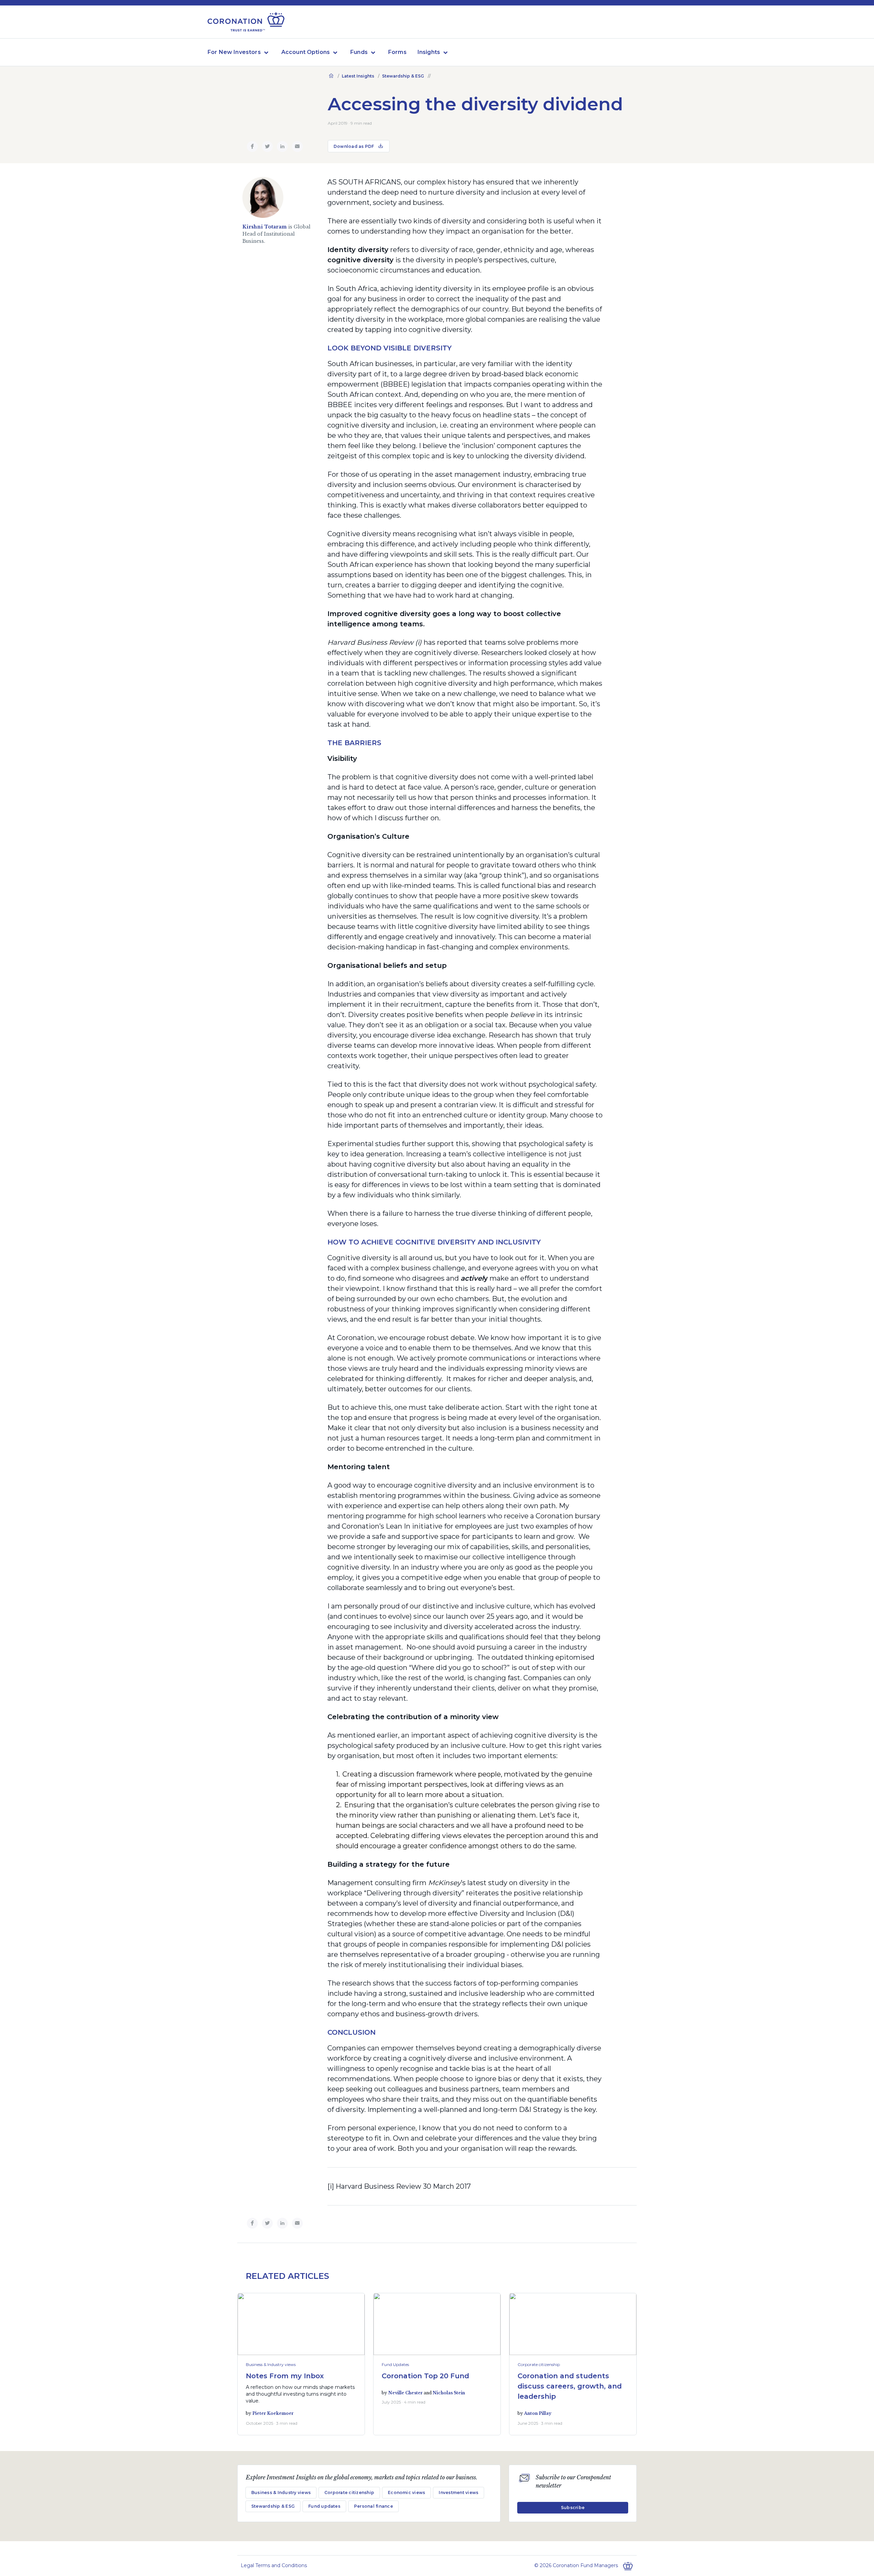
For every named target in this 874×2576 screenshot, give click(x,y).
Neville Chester (405, 2393)
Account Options (306, 52)
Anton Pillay (538, 2413)
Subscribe (573, 2508)
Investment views (459, 2493)
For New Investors (234, 52)
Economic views (406, 2493)
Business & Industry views (271, 2364)
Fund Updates (395, 2364)
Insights (429, 52)
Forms (397, 52)
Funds (359, 52)
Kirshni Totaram (265, 227)
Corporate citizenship (539, 2364)
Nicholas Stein (449, 2393)
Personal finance (373, 2506)
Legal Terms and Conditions (274, 2565)
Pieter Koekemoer (273, 2413)
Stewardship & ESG (403, 76)
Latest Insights (358, 76)
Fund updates (324, 2506)
